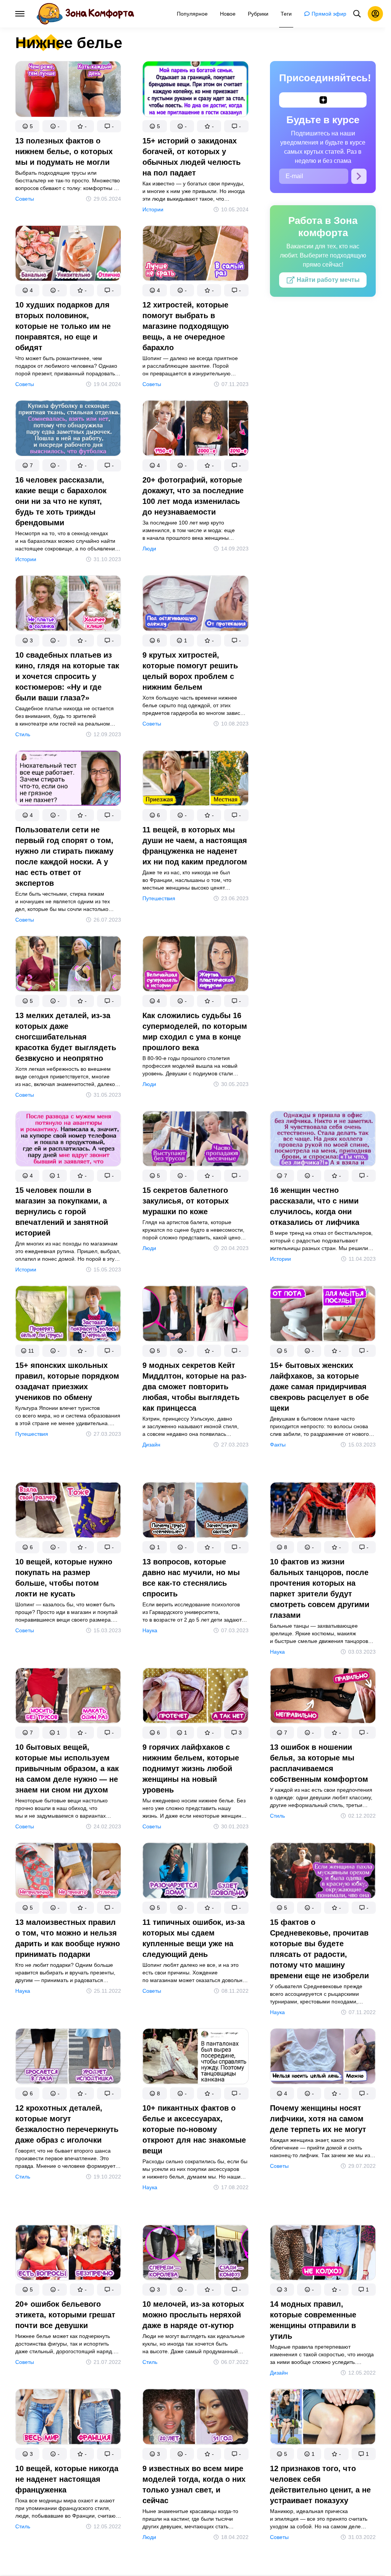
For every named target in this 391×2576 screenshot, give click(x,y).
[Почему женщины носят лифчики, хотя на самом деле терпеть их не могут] (323, 2058)
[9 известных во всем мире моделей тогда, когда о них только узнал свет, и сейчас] (195, 2418)
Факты (278, 1445)
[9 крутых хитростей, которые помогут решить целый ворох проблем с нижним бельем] (195, 605)
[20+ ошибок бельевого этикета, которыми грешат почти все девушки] (68, 2254)
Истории (153, 209)
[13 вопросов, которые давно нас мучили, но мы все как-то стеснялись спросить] (195, 1512)
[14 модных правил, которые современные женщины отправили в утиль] (323, 2254)
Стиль (23, 734)
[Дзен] (323, 100)
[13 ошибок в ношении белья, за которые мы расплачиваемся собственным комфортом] (323, 1697)
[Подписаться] (359, 176)
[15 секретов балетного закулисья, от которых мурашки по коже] (195, 1140)
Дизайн (151, 1445)
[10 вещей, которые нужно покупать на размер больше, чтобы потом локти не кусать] (68, 1512)
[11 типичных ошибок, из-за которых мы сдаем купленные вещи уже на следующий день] (195, 1872)
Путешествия (159, 898)
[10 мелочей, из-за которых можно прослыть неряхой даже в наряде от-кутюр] (195, 2254)
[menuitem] (192, 14)
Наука (150, 1630)
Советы (25, 199)
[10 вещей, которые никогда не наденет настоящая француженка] (68, 2418)
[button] (27, 126)
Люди (149, 549)
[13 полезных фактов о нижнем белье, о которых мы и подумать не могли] (68, 91)
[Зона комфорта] (85, 14)
